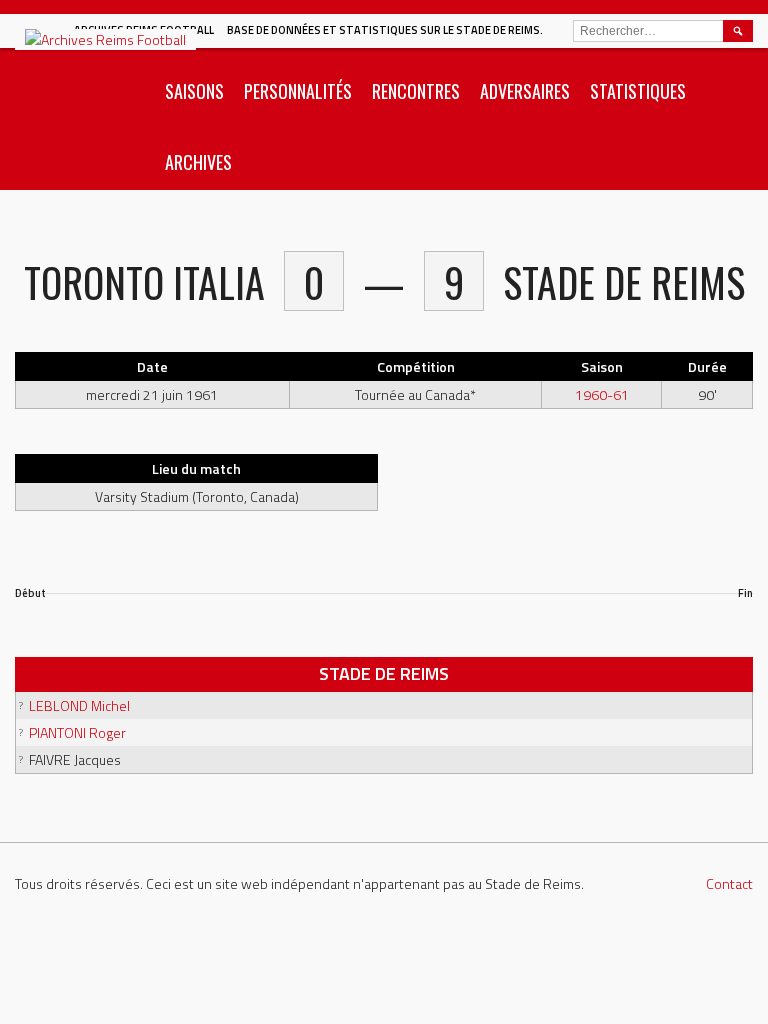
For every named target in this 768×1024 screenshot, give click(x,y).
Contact (729, 883)
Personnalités (298, 91)
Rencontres (416, 91)
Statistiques (638, 91)
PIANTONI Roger (77, 732)
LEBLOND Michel (79, 705)
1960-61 (602, 394)
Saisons (194, 91)
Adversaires (525, 91)
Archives (198, 162)
